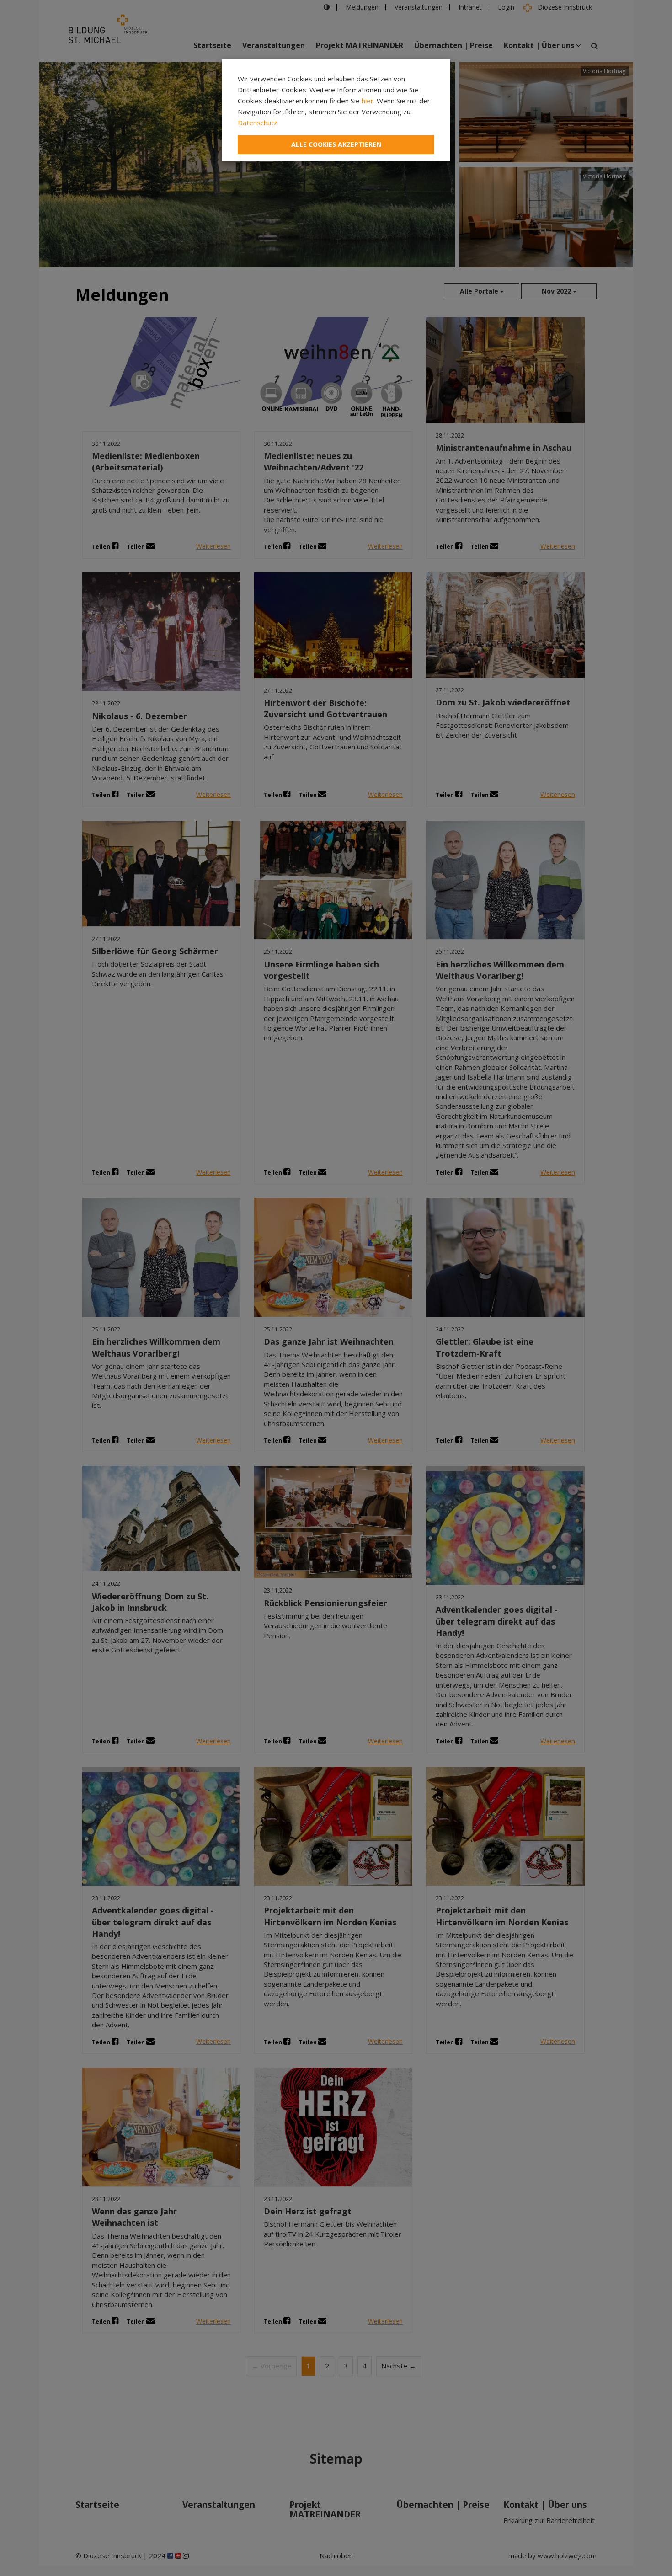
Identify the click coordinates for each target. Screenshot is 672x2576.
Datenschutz (258, 123)
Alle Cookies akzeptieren (336, 144)
